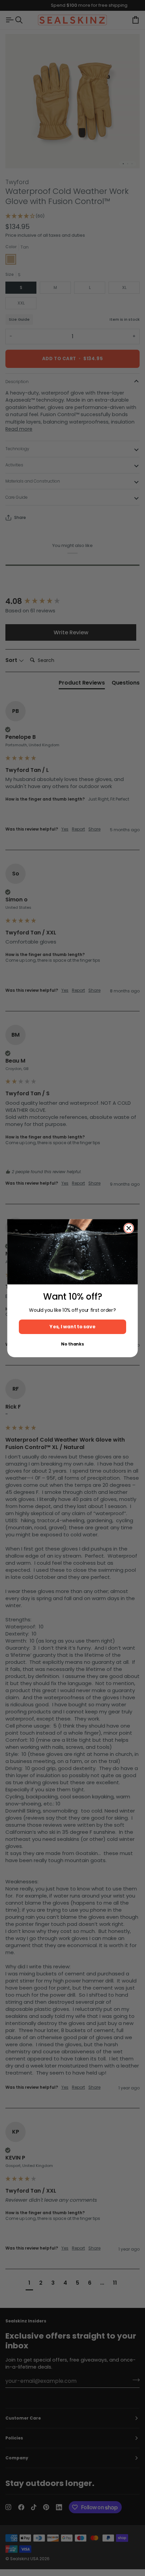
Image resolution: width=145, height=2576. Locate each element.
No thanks (72, 1344)
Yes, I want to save (72, 1327)
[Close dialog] (129, 1228)
